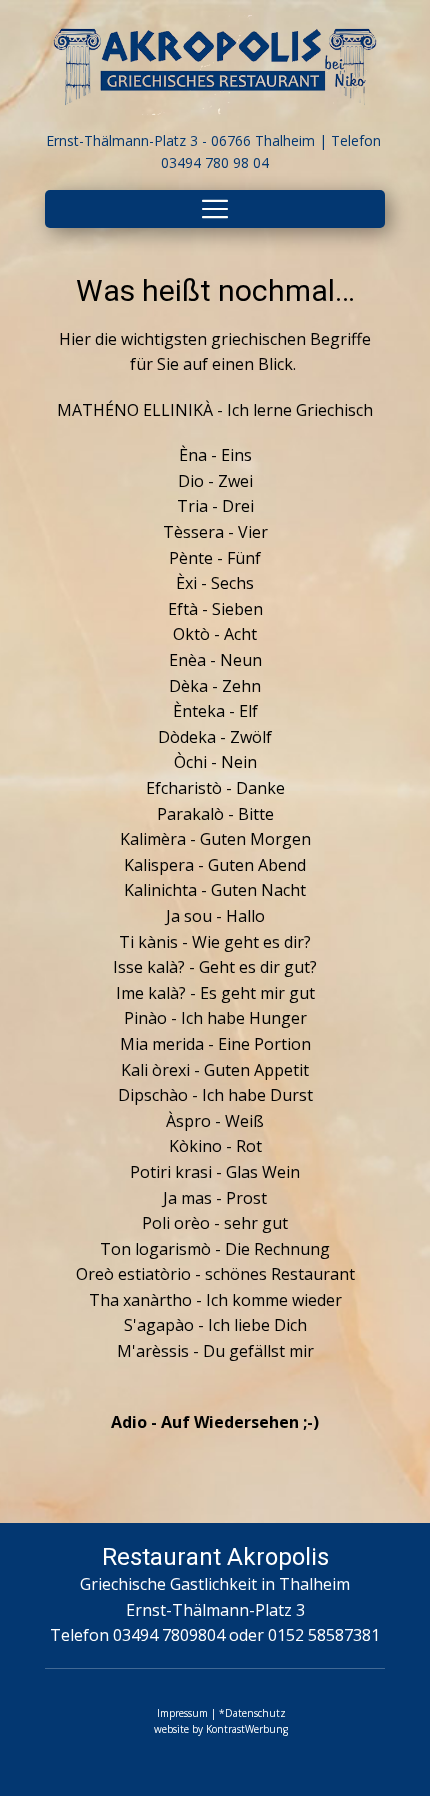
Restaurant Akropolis (215, 1557)
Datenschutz (255, 1713)
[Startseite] (215, 65)
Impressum (182, 1713)
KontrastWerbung (247, 1729)
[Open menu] (215, 209)
